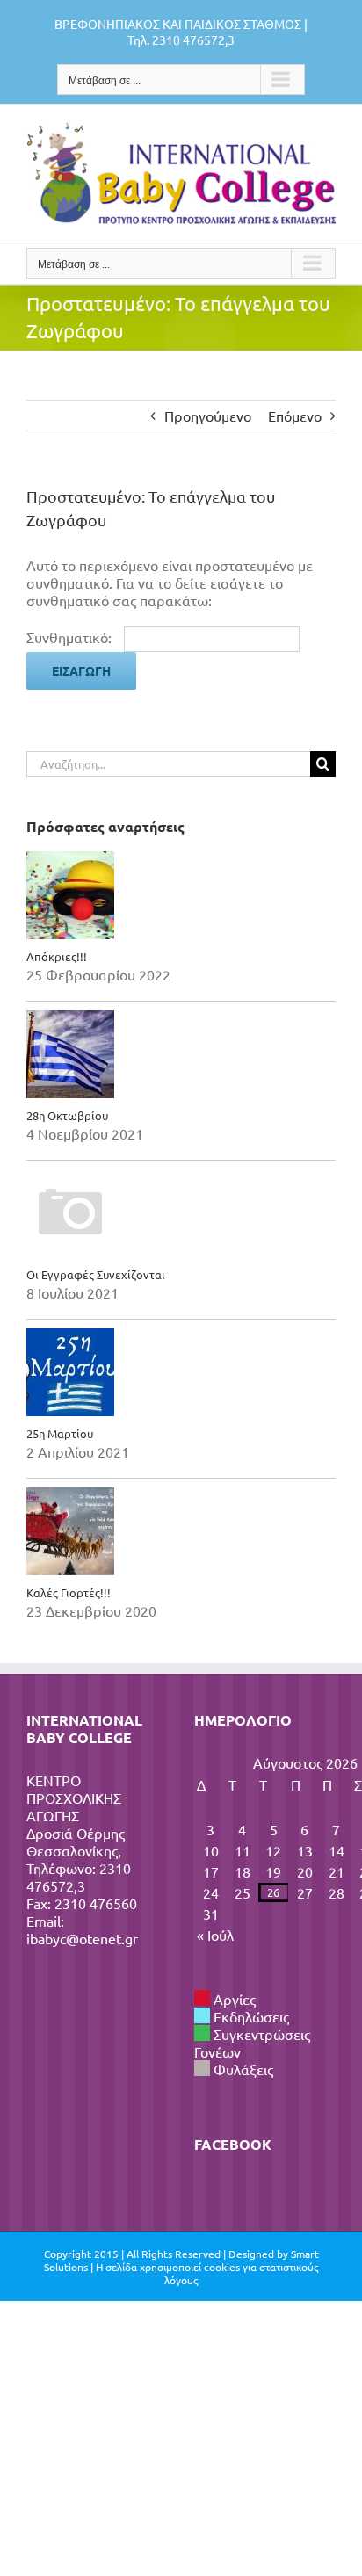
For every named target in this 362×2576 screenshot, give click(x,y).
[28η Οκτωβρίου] (181, 1054)
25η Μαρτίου (60, 1433)
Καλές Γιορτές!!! (69, 1592)
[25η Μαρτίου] (181, 1372)
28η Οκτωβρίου (67, 1115)
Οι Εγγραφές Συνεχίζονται (96, 1274)
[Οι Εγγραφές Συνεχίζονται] (181, 1213)
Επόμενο (295, 416)
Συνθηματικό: (71, 637)
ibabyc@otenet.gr (82, 1938)
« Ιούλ (215, 1935)
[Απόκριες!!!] (181, 895)
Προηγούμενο (208, 416)
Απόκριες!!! (57, 956)
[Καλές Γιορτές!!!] (181, 1531)
